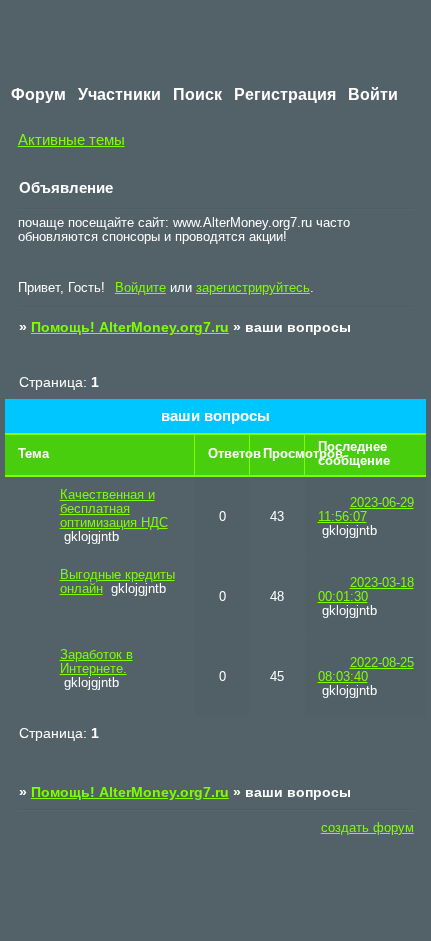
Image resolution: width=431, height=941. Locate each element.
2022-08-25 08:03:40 (366, 670)
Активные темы (71, 139)
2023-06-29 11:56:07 (366, 510)
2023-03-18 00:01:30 (366, 590)
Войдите (140, 288)
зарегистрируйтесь (253, 288)
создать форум (367, 828)
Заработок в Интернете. (96, 662)
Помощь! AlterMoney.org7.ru (130, 327)
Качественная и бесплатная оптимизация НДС (114, 509)
